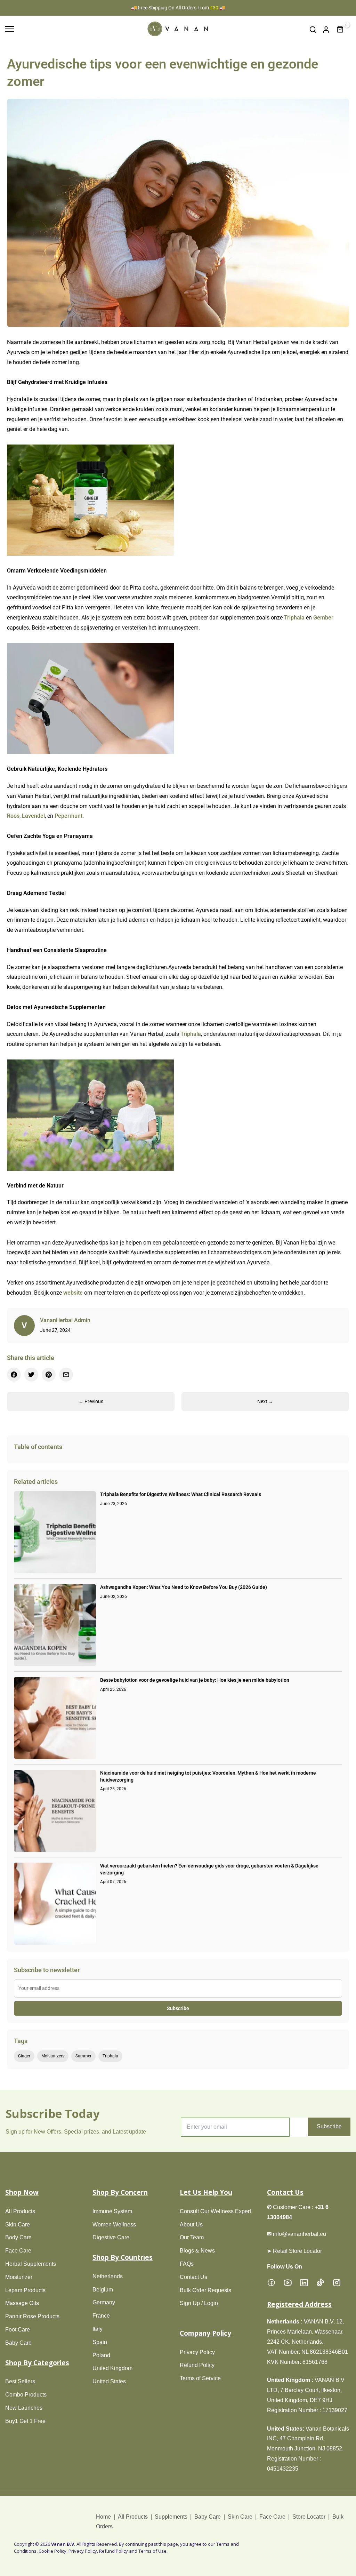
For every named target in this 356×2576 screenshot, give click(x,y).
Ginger (24, 2056)
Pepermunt (68, 816)
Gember (323, 618)
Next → (265, 1401)
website (73, 1293)
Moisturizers (53, 2056)
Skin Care (240, 2517)
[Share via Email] (66, 1375)
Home (104, 2517)
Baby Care (208, 2517)
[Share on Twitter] (31, 1375)
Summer (83, 2056)
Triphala (294, 618)
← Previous (91, 1401)
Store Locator (309, 2517)
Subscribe (178, 2008)
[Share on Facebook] (14, 1375)
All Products (133, 2517)
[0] (340, 30)
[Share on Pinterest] (49, 1375)
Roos (13, 816)
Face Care (272, 2517)
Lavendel (33, 816)
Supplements (171, 2517)
